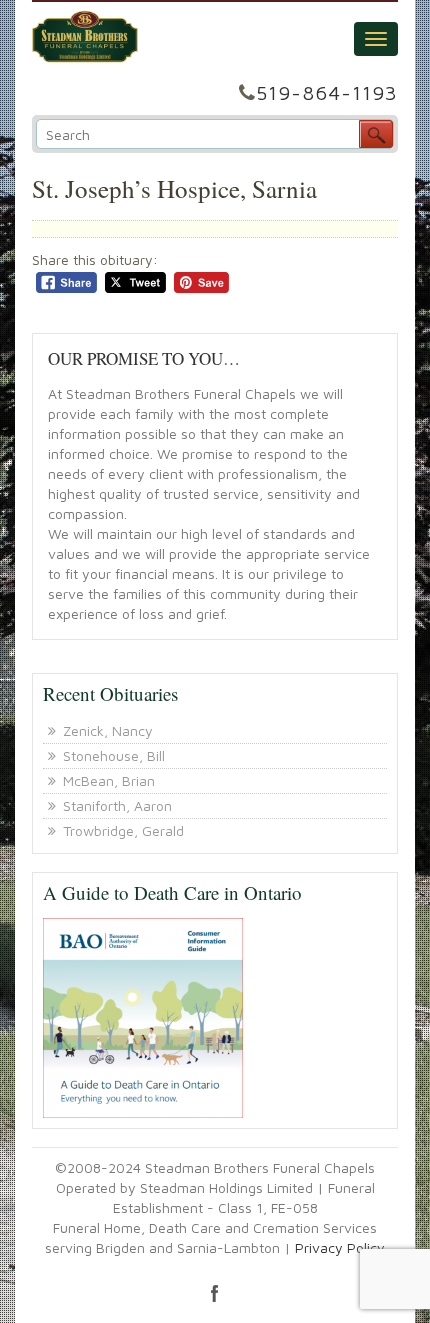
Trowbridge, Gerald (123, 830)
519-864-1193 (327, 92)
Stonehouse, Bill (114, 755)
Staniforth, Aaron (117, 805)
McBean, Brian (109, 780)
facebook (215, 1293)
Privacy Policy (340, 1247)
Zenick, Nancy (108, 730)
